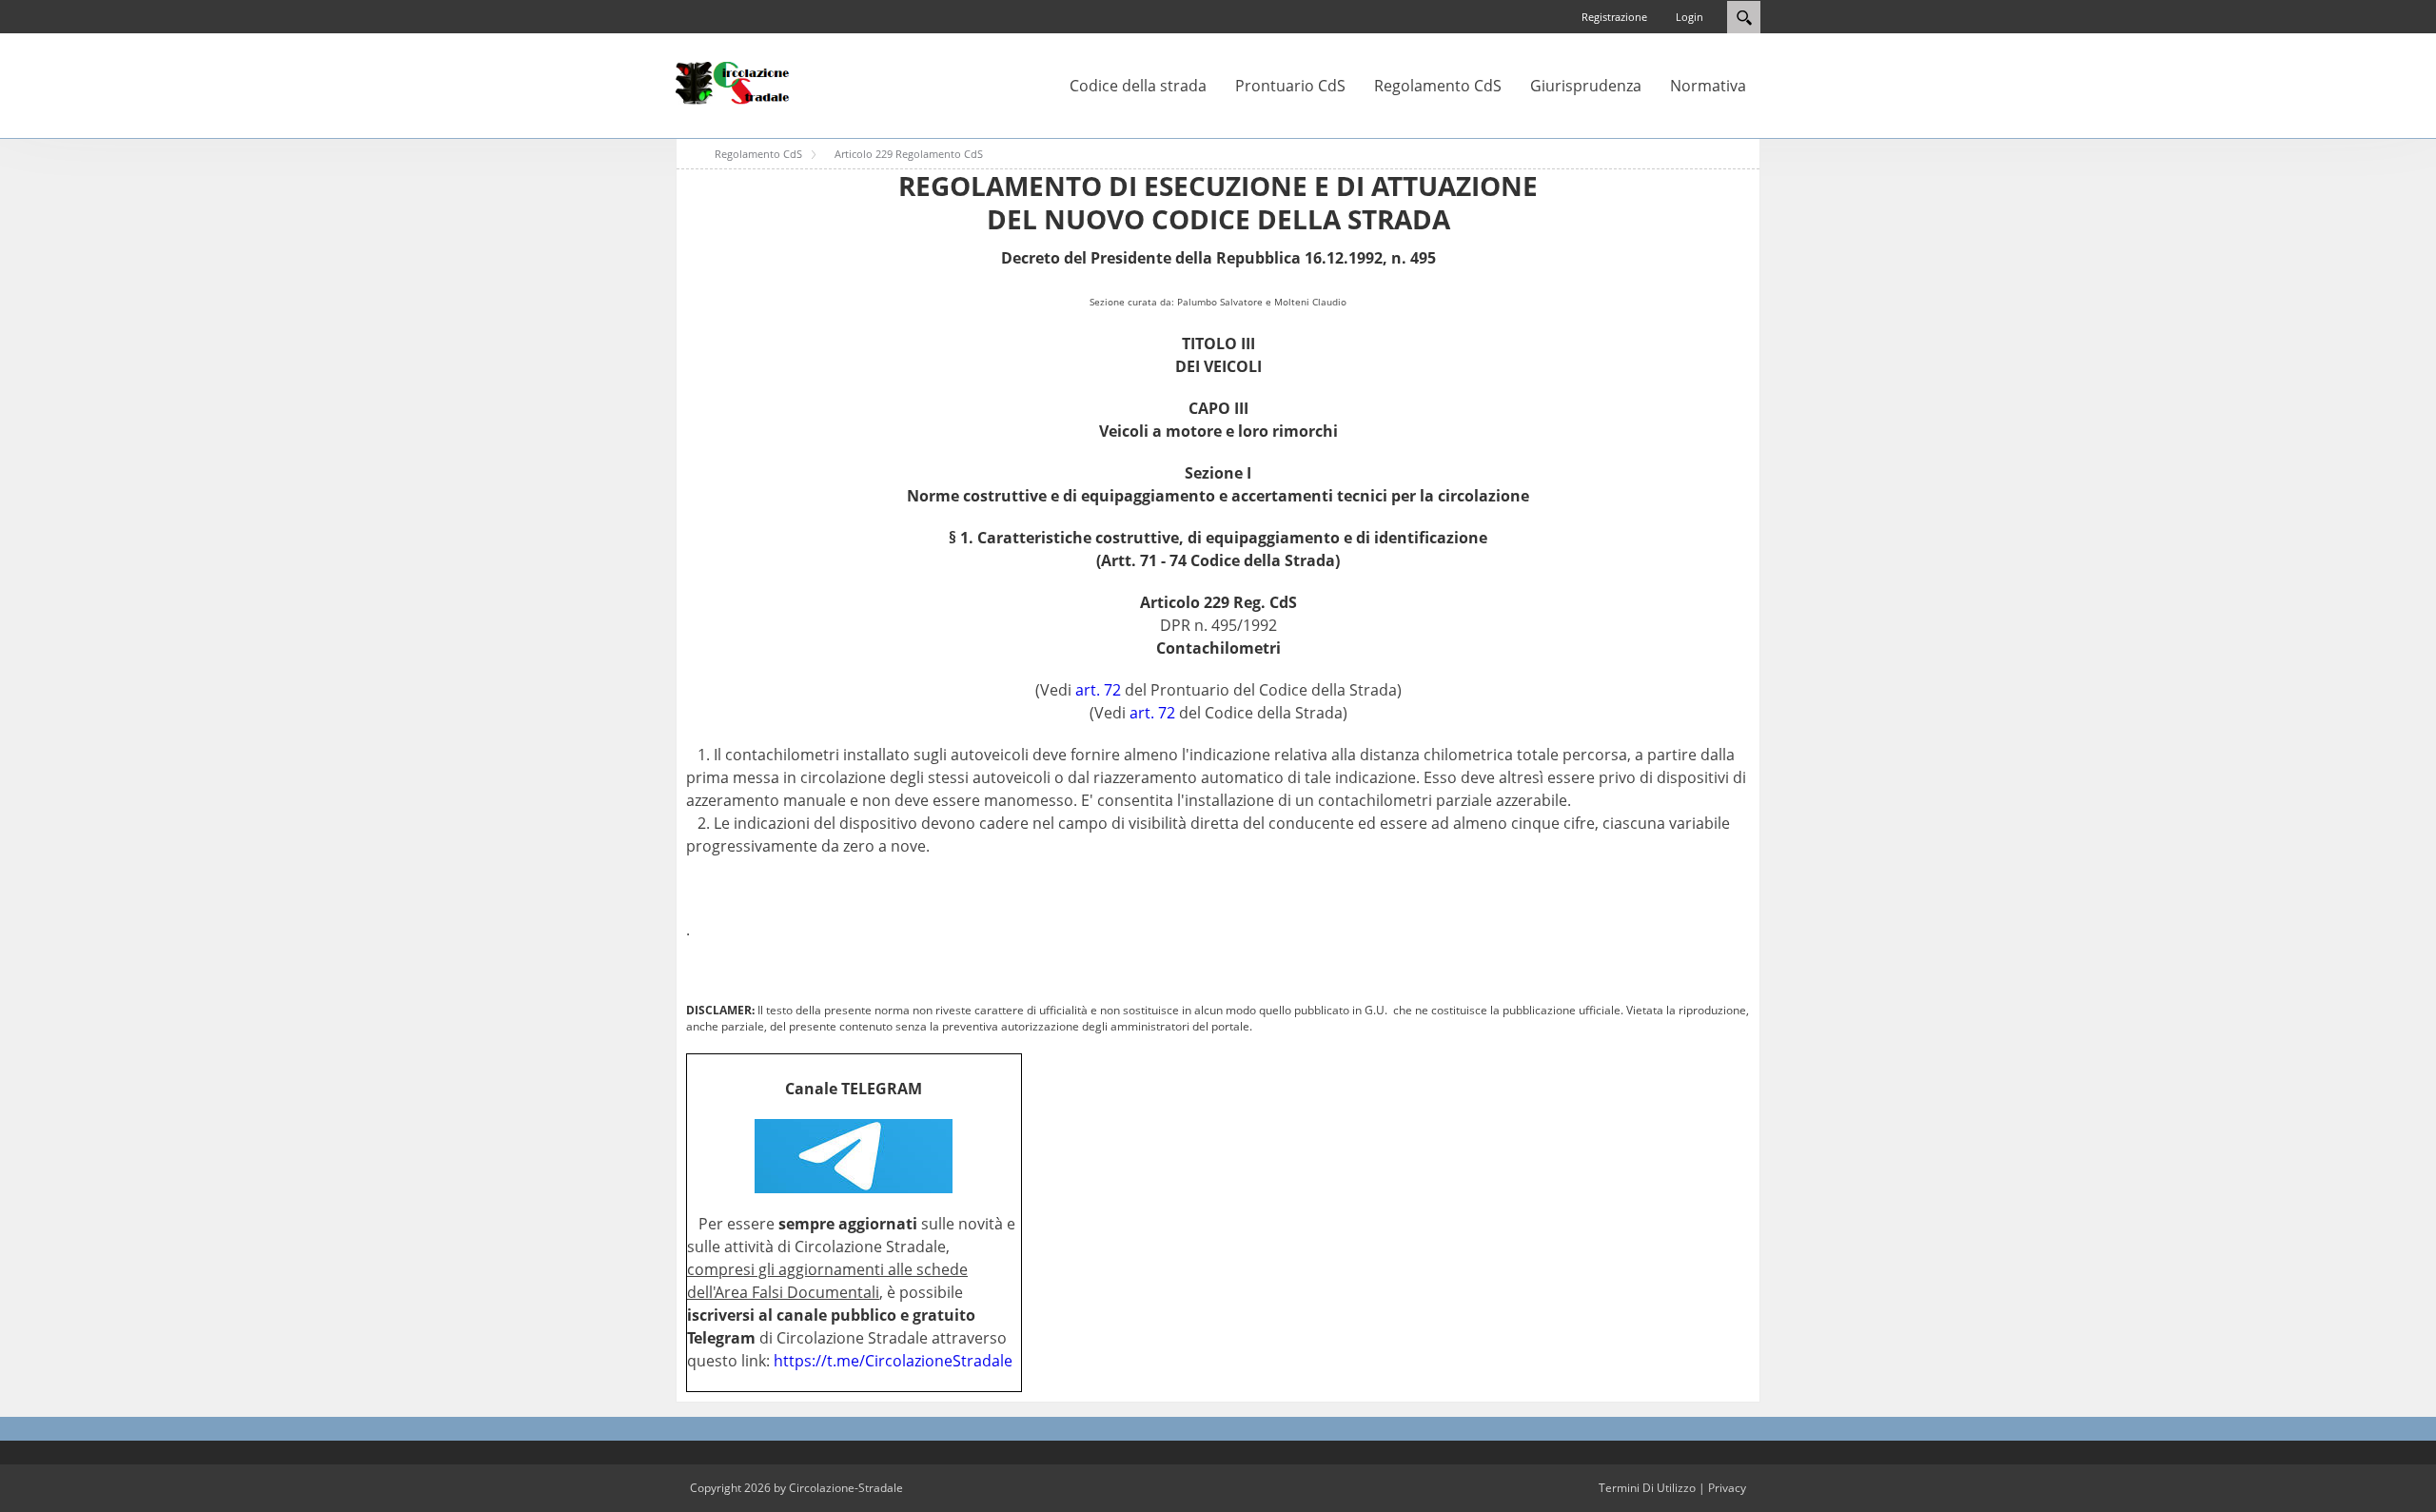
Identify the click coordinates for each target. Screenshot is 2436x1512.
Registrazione (1614, 17)
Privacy (1727, 1488)
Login (1689, 17)
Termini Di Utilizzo (1647, 1488)
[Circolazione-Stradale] (733, 82)
